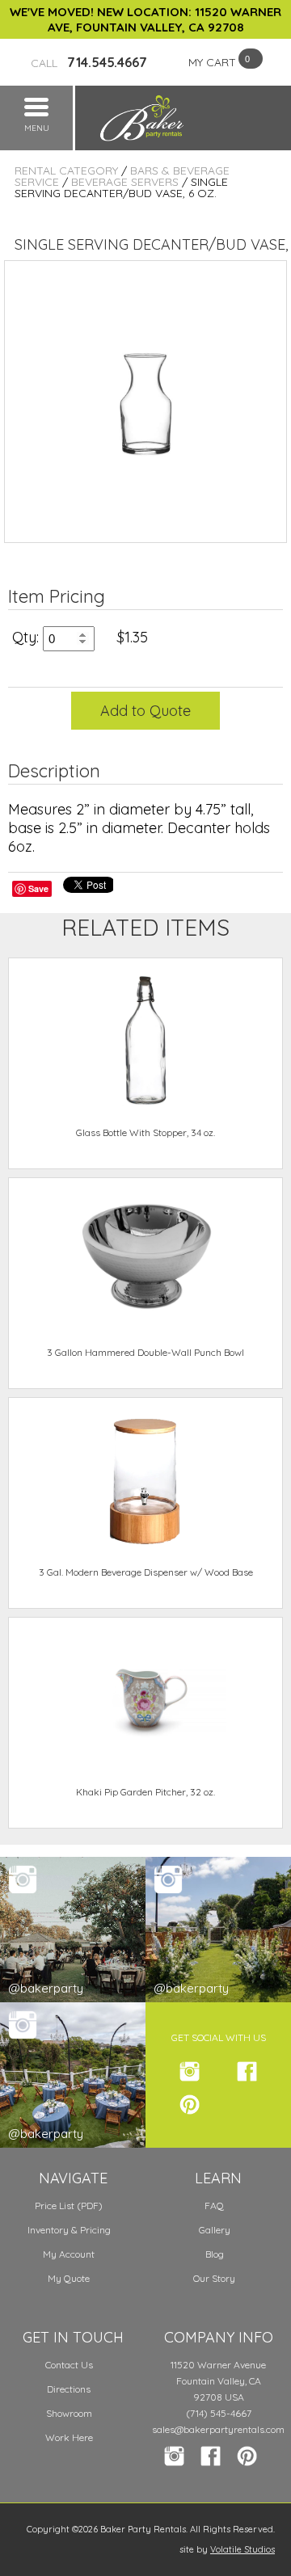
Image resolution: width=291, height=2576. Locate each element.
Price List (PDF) (69, 2206)
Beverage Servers (125, 182)
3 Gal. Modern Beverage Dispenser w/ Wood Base (146, 1572)
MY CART (212, 62)
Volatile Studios (242, 2549)
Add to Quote (145, 711)
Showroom (69, 2413)
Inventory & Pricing (69, 2230)
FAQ (214, 2206)
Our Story (214, 2278)
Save (38, 888)
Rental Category (66, 170)
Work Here (69, 2437)
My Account (69, 2254)
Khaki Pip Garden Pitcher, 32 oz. (145, 1792)
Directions (69, 2389)
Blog (215, 2254)
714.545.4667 (89, 62)
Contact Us (69, 2365)
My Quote (69, 2278)
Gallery (215, 2230)
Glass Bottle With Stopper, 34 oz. (145, 1132)
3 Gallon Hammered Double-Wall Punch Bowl (145, 1352)
